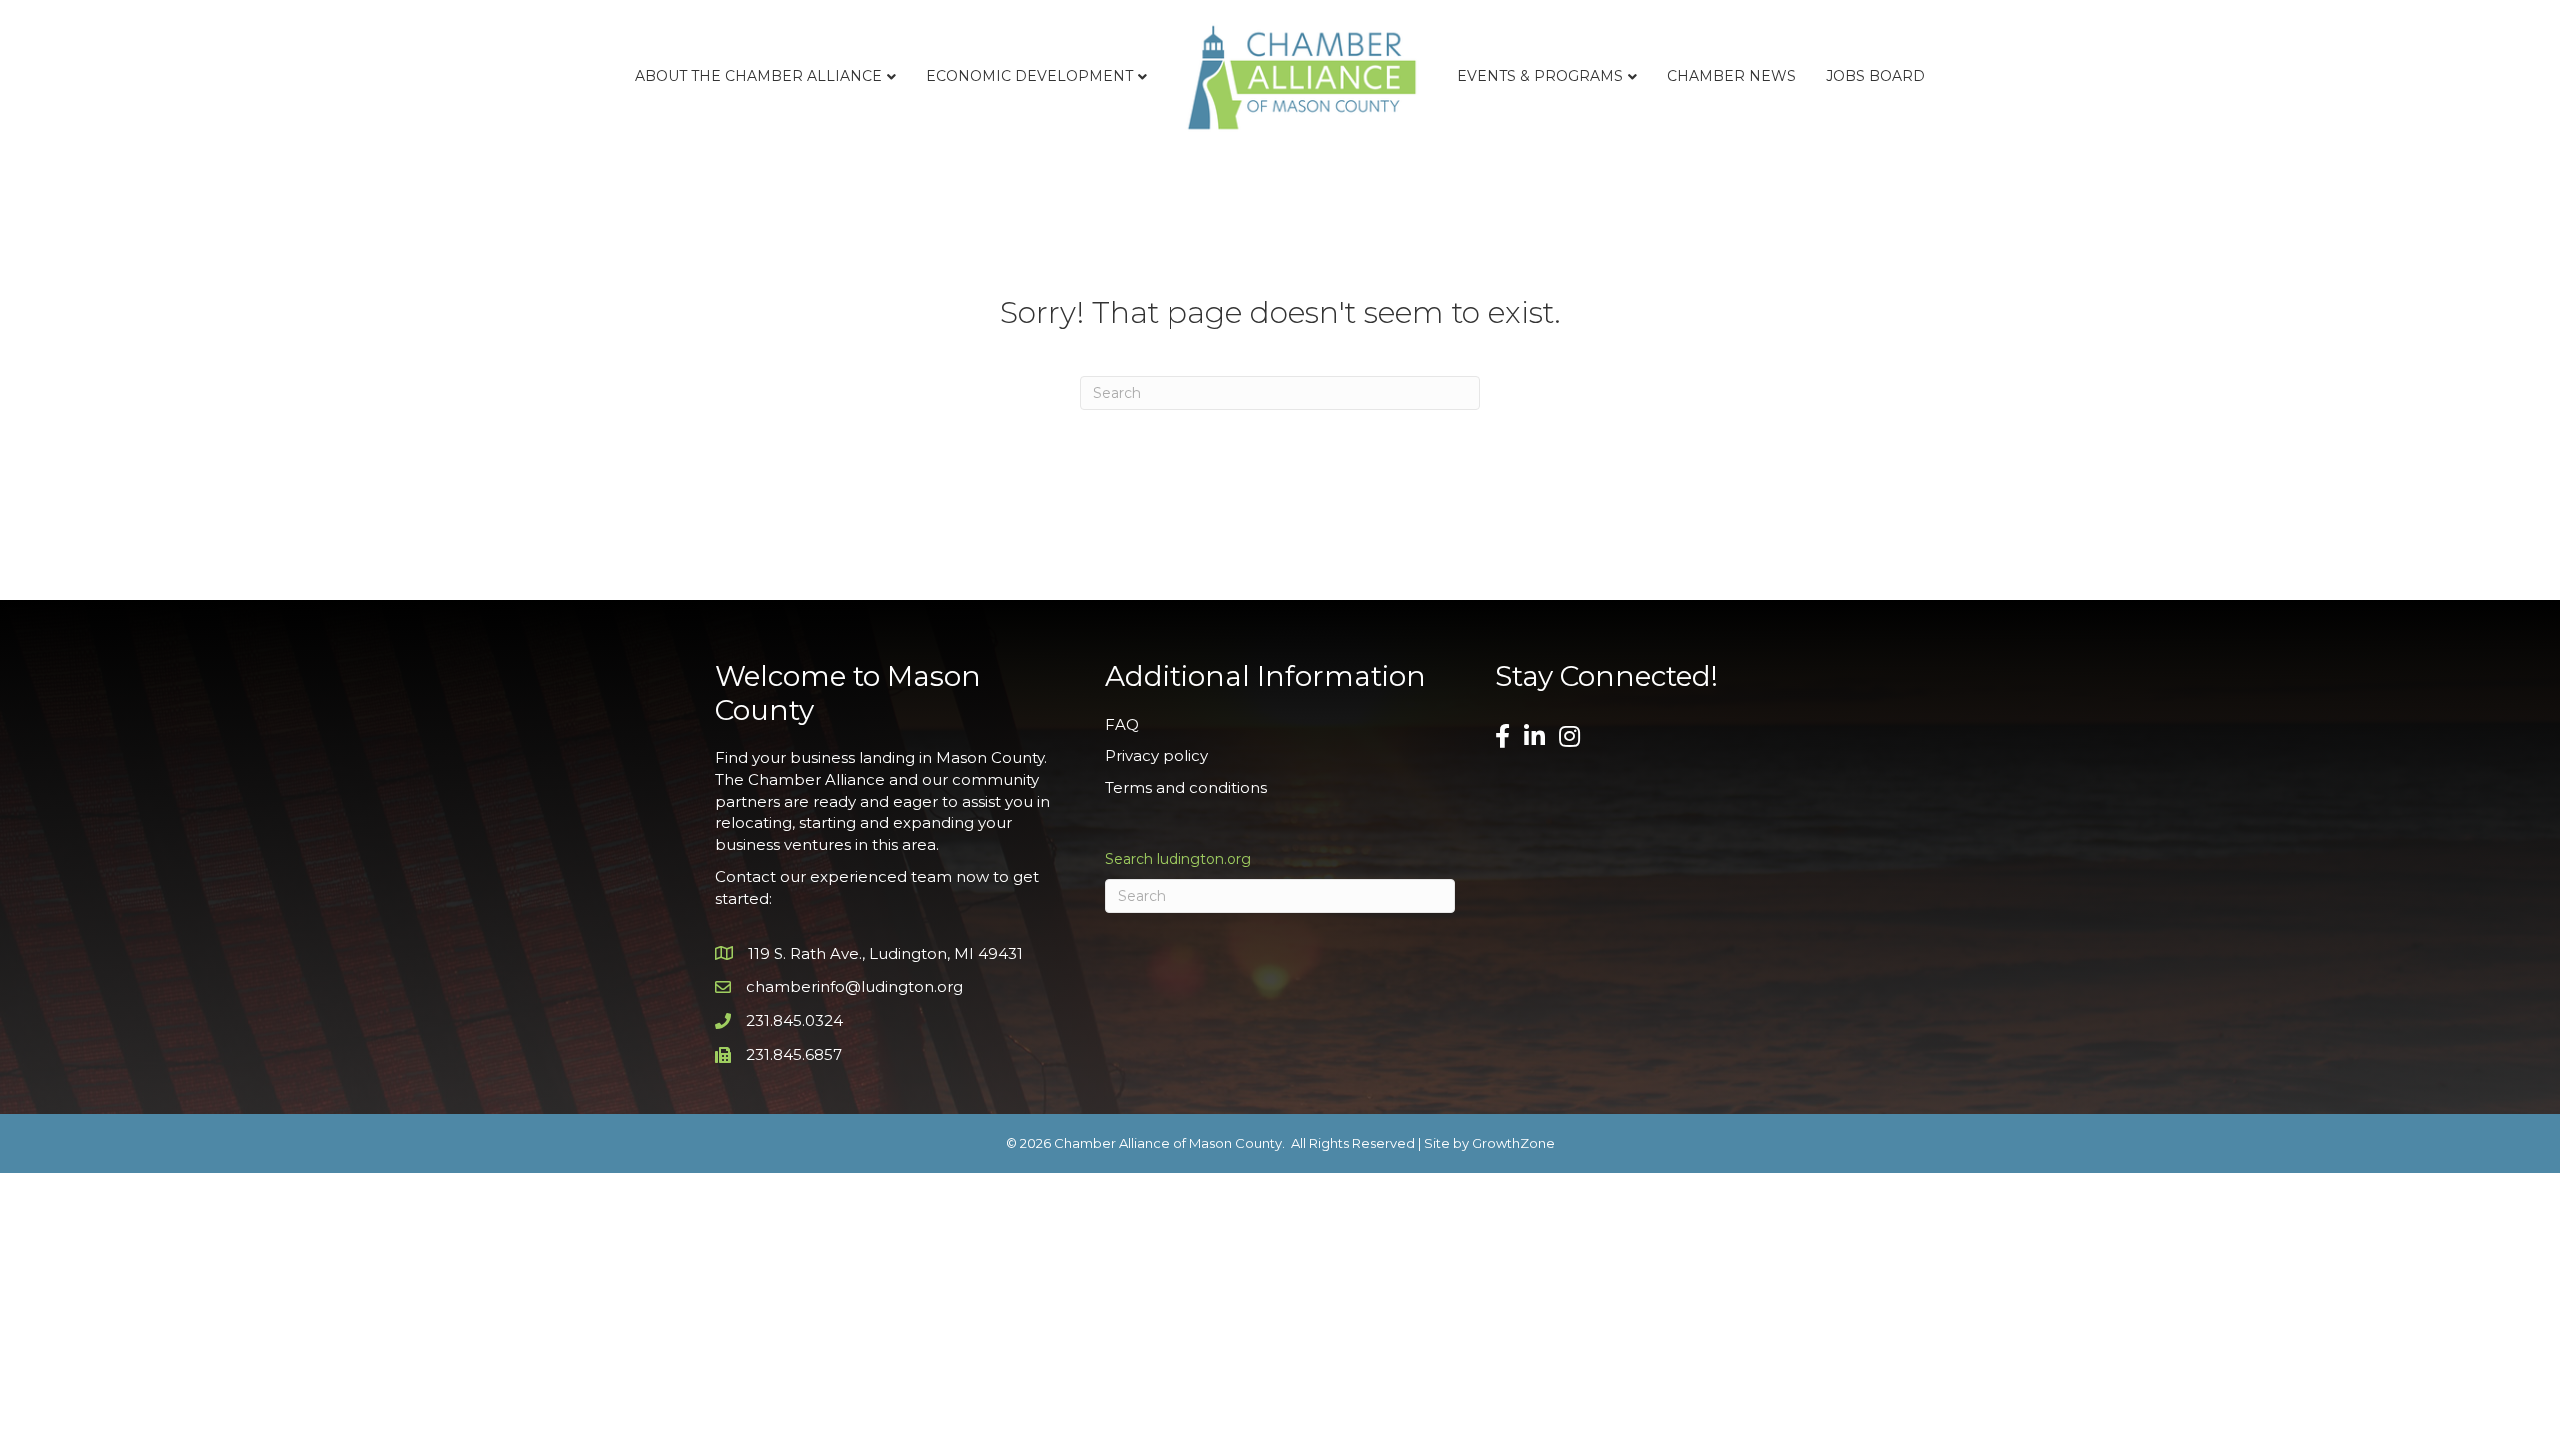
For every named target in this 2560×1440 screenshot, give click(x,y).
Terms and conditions (1186, 787)
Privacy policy (1156, 755)
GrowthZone (1513, 1143)
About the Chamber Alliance (758, 76)
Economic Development (1029, 76)
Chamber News (1731, 76)
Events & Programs (1540, 76)
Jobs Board (1875, 76)
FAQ (1122, 724)
